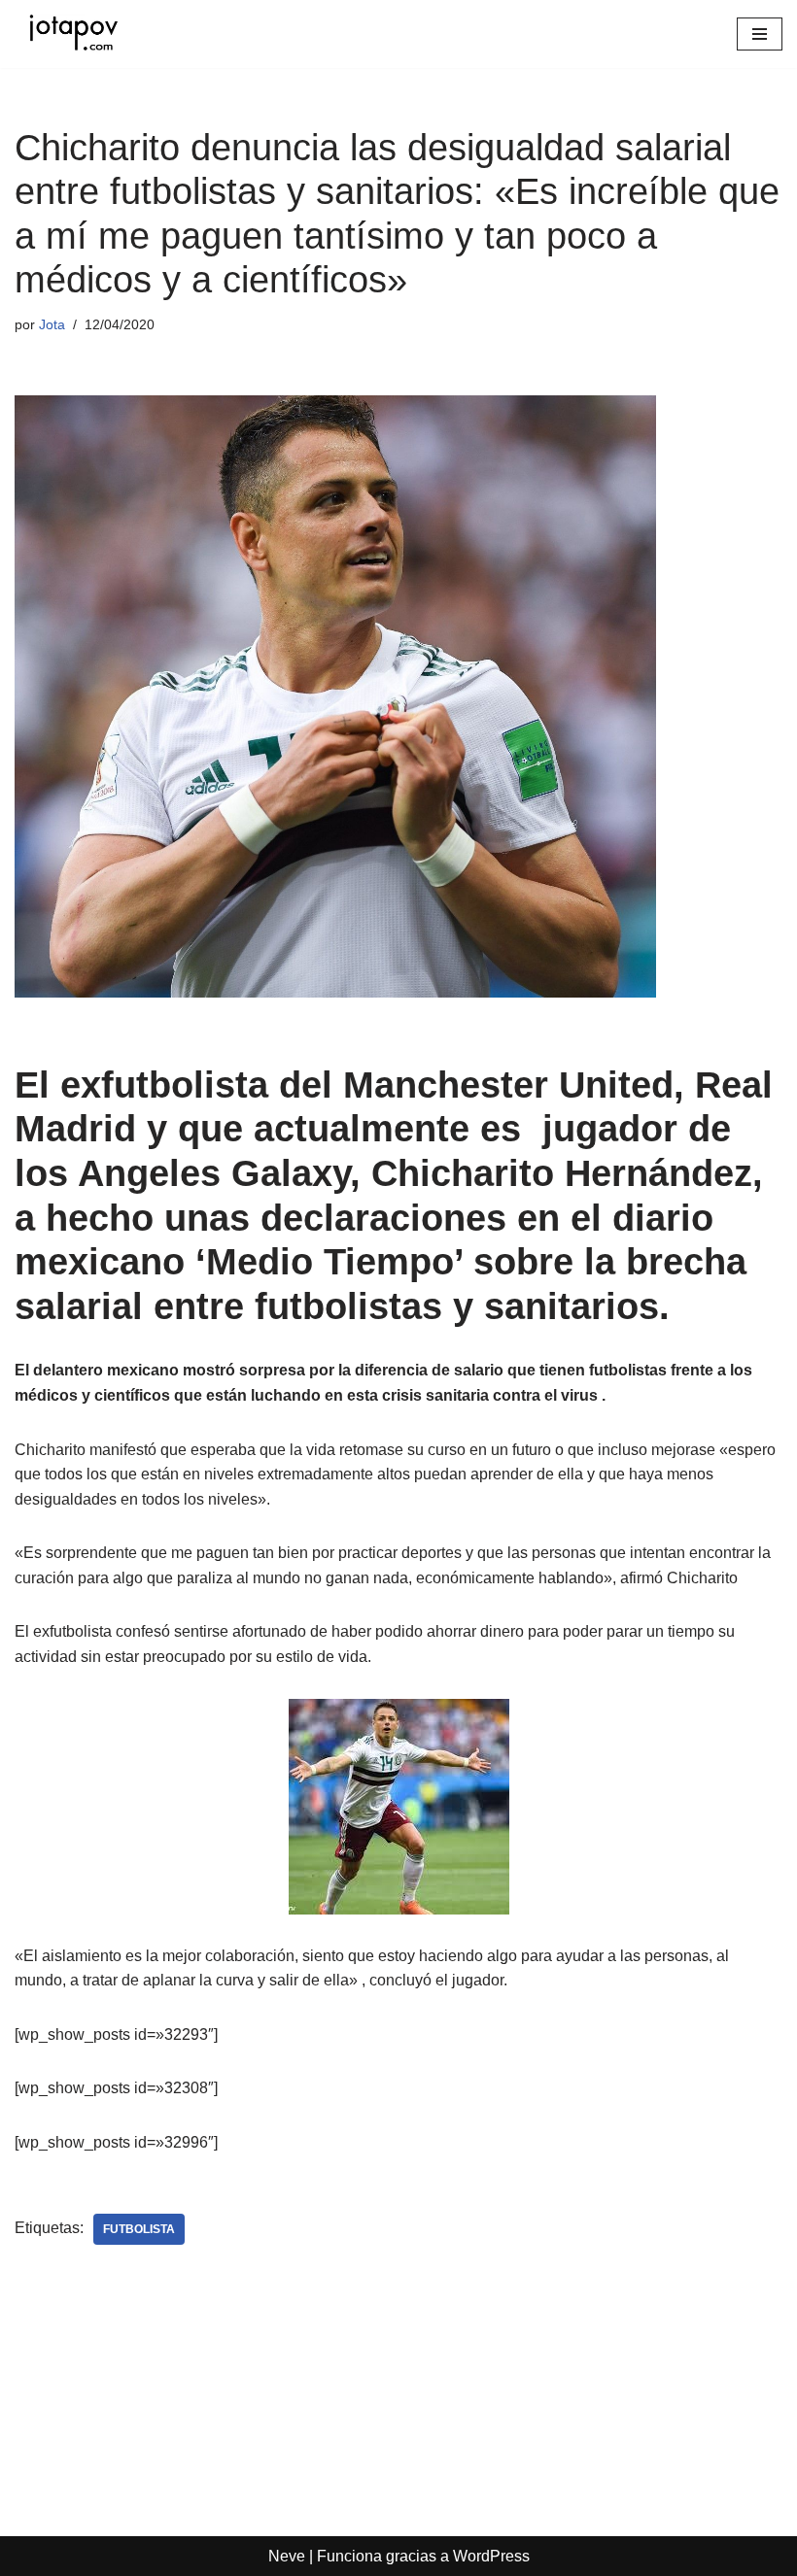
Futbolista (139, 2229)
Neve (287, 2556)
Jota (52, 324)
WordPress (491, 2556)
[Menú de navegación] (760, 34)
